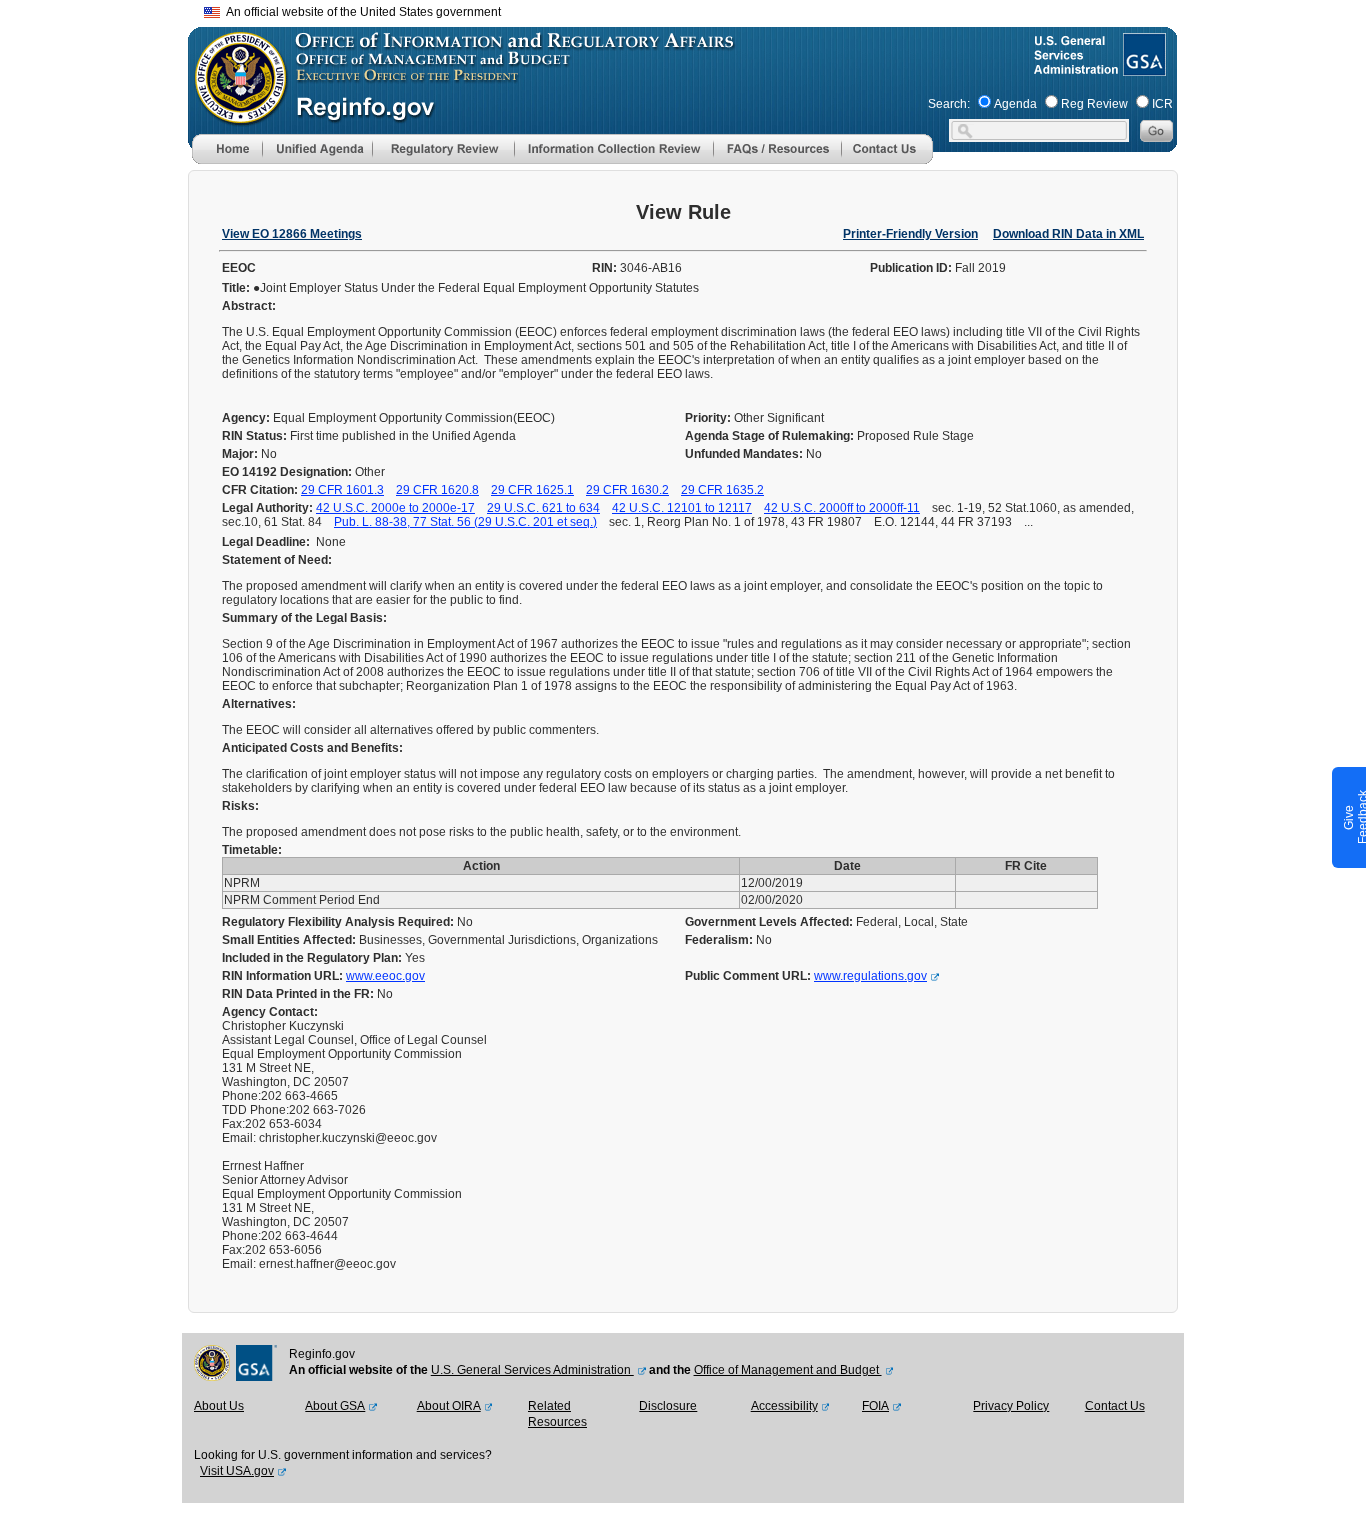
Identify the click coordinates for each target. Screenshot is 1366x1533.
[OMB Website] (234, 115)
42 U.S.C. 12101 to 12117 (682, 508)
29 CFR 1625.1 (532, 490)
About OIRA (449, 1406)
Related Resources (557, 1414)
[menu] (317, 149)
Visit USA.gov (237, 1471)
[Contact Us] (887, 160)
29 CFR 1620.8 (437, 490)
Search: (949, 104)
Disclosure (668, 1406)
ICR (1162, 104)
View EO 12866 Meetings (292, 234)
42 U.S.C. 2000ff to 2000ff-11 (842, 508)
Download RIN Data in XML (1068, 234)
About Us (219, 1406)
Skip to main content (695, 9)
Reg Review (1094, 104)
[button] (317, 149)
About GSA (335, 1406)
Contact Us (1115, 1406)
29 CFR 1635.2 (722, 490)
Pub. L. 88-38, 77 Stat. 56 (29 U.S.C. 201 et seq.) (465, 522)
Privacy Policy (1011, 1406)
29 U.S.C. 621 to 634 (543, 508)
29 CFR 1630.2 (627, 490)
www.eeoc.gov (385, 976)
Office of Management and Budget (788, 1370)
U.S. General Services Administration (532, 1370)
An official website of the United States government (360, 12)
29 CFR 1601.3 (342, 490)
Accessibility (784, 1406)
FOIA (875, 1406)
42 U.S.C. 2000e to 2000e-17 (395, 508)
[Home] (227, 160)
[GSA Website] (1142, 68)
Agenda (1015, 104)
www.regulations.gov (870, 976)
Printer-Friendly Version (910, 234)
